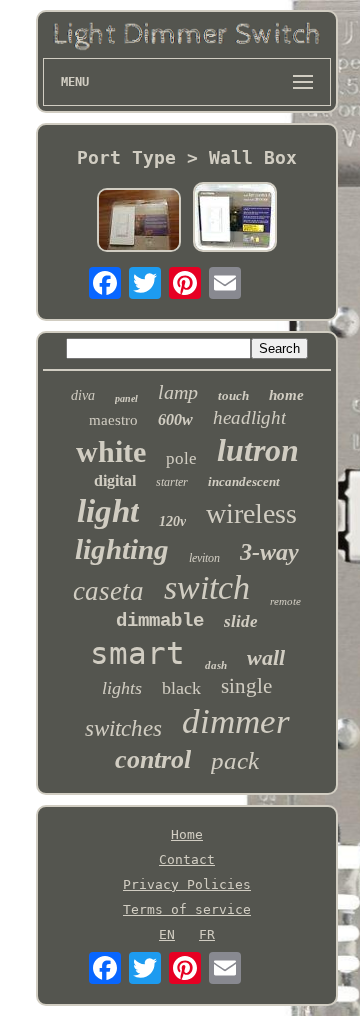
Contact (187, 859)
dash (216, 665)
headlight (249, 417)
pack (235, 760)
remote (285, 601)
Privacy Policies (187, 884)
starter (172, 482)
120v (172, 521)
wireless (251, 513)
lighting (122, 549)
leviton (204, 558)
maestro (113, 420)
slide (241, 621)
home (286, 395)
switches (123, 728)
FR (207, 934)
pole (181, 458)
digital (115, 480)
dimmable (160, 621)
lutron (258, 450)
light (108, 511)
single (246, 686)
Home (187, 834)
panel (126, 398)
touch (233, 395)
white (111, 451)
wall (266, 657)
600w (175, 419)
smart (137, 653)
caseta (108, 591)
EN (167, 934)
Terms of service (187, 909)
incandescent (244, 481)
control (153, 759)
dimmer (236, 721)
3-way (269, 552)
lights (122, 688)
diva (83, 395)
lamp (178, 392)
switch (207, 587)
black (181, 688)
